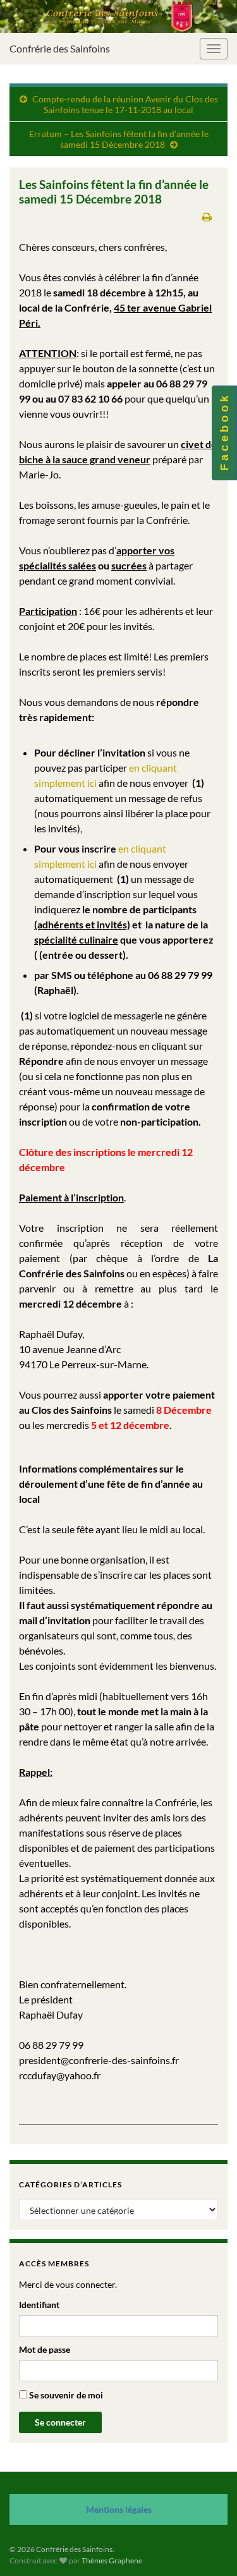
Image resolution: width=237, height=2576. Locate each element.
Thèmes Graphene (112, 2561)
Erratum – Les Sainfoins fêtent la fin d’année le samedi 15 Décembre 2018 (119, 139)
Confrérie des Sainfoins (60, 48)
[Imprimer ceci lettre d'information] (207, 216)
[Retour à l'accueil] (118, 16)
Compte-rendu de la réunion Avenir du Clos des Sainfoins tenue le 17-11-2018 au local (125, 104)
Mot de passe (45, 2349)
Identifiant (39, 2305)
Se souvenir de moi (65, 2395)
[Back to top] (209, 2548)
